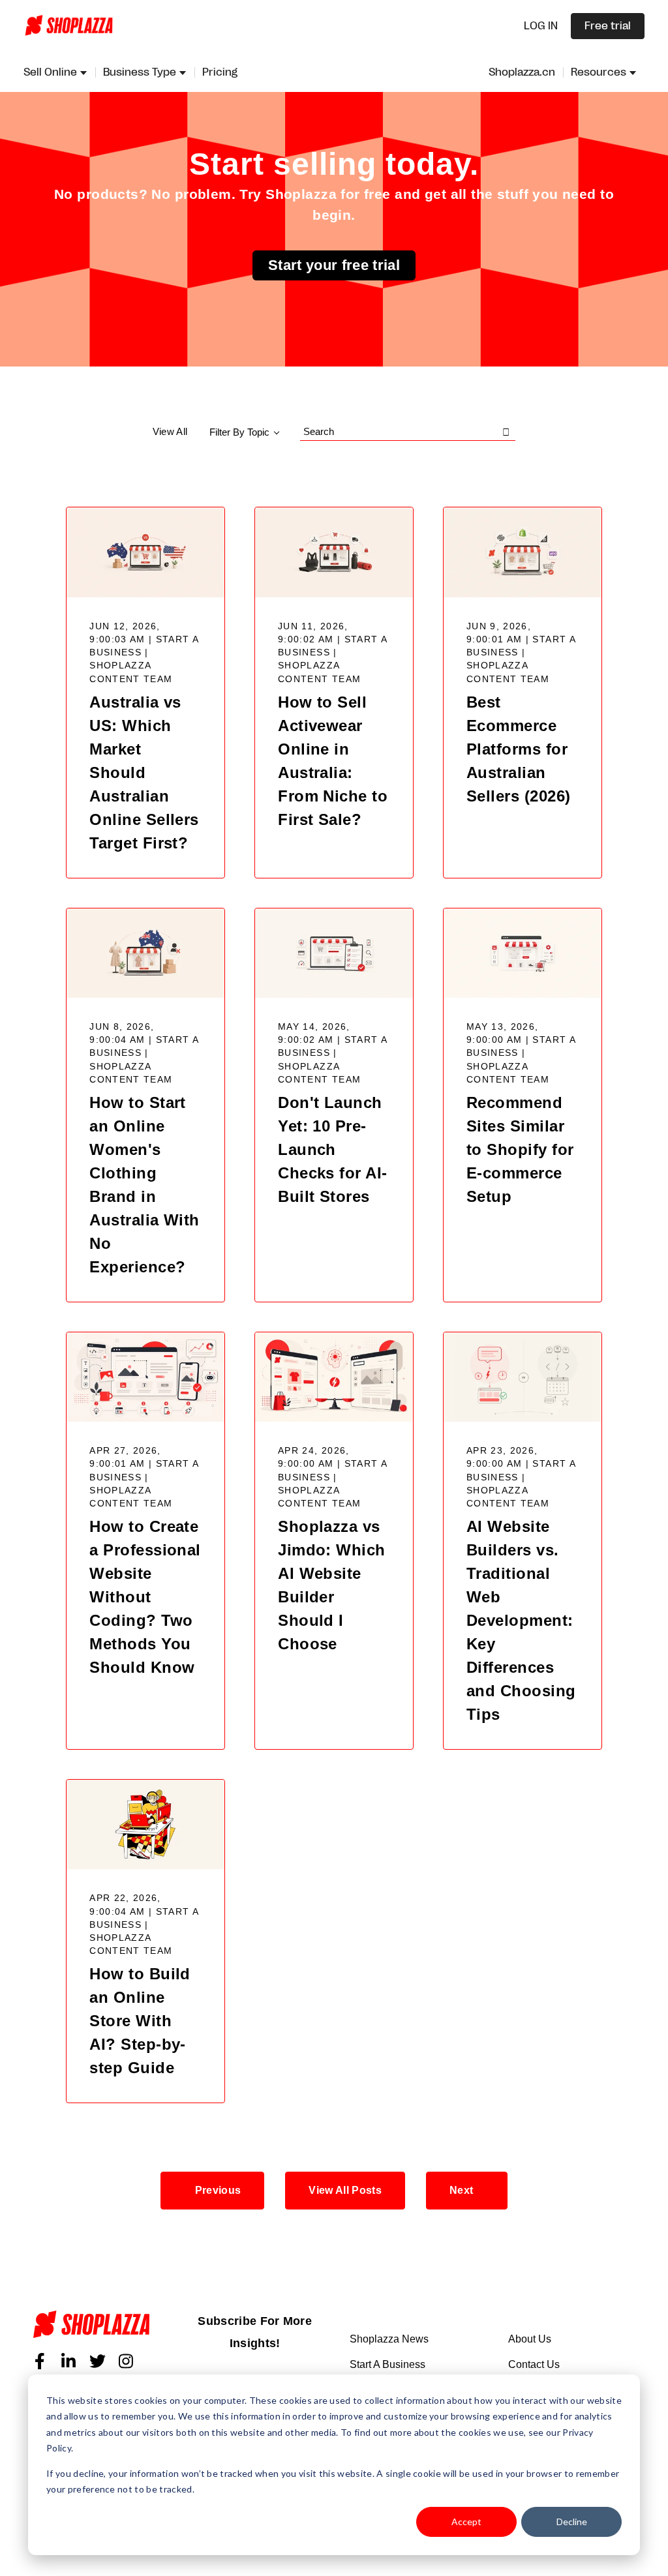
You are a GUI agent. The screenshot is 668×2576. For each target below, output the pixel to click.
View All (170, 431)
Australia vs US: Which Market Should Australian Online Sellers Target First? (144, 772)
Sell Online (50, 72)
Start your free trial (334, 265)
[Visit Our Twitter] (97, 2361)
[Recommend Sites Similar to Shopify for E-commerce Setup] (523, 953)
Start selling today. (334, 164)
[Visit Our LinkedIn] (68, 2361)
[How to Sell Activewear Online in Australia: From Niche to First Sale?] (334, 552)
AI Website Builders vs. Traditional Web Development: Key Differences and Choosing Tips (521, 1620)
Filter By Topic (239, 432)
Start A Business (387, 2364)
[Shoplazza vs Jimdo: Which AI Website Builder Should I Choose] (334, 1377)
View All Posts (345, 2190)
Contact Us (534, 2364)
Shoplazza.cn (522, 72)
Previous (218, 2190)
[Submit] (506, 432)
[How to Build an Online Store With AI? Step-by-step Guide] (145, 1824)
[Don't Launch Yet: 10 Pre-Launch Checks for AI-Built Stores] (334, 953)
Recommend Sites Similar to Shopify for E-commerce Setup (520, 1149)
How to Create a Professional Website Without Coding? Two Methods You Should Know (145, 1597)
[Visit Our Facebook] (40, 2361)
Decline (572, 2522)
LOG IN (541, 26)
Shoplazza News (389, 2339)
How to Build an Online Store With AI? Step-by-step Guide (140, 2021)
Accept (466, 2522)
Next (461, 2190)
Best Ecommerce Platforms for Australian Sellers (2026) (519, 749)
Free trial (608, 26)
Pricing (220, 72)
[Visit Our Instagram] (126, 2361)
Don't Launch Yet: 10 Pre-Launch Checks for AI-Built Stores (333, 1149)
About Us (530, 2339)
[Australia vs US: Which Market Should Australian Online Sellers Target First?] (145, 552)
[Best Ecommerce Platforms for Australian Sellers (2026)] (523, 552)
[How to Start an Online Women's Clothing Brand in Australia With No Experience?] (145, 953)
